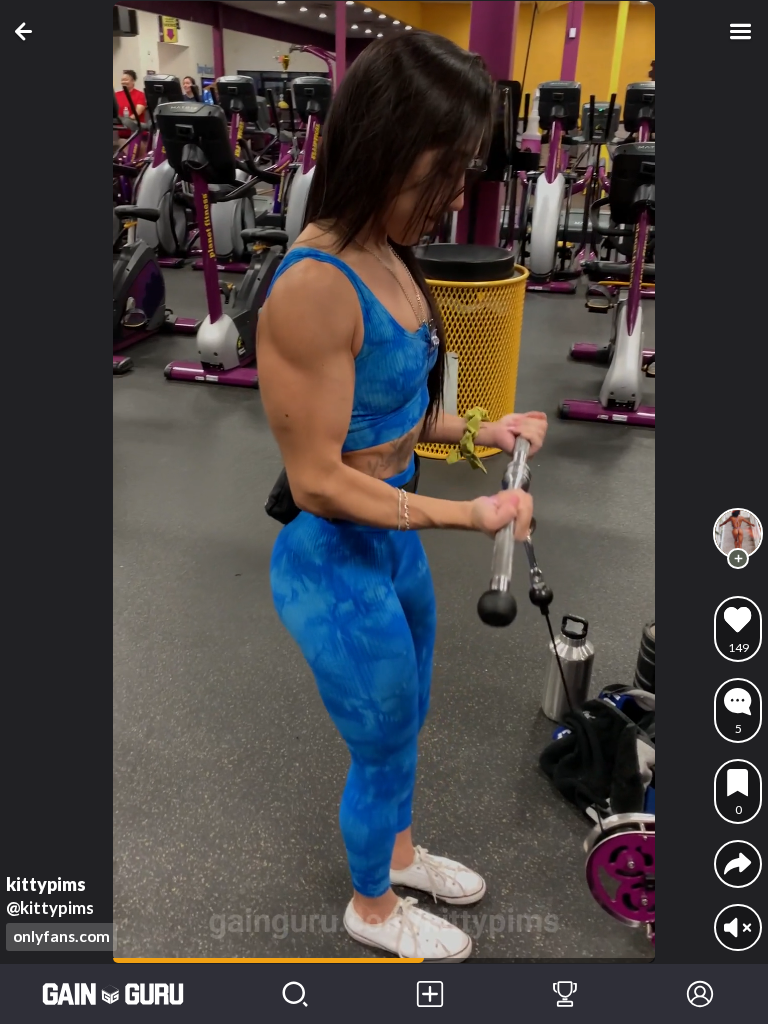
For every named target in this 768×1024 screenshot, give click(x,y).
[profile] (738, 533)
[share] (737, 863)
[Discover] (294, 994)
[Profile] (700, 994)
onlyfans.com (61, 936)
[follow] (738, 559)
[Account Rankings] (564, 994)
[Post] (429, 994)
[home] (113, 994)
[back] (27, 31)
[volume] (737, 927)
